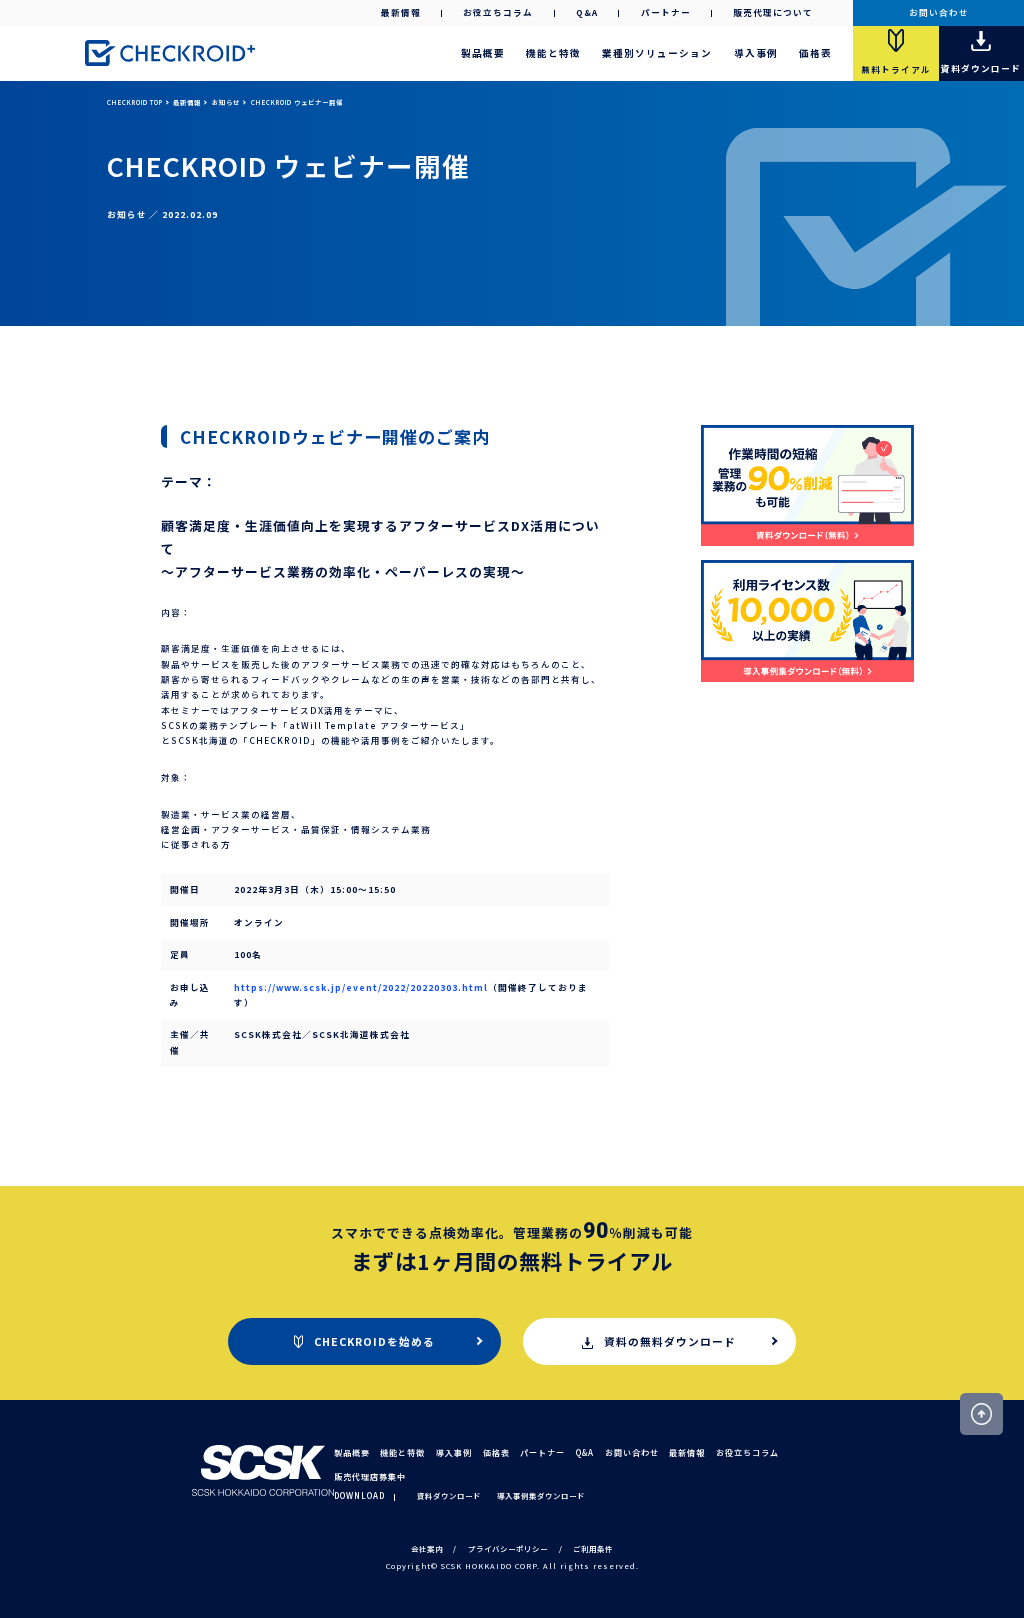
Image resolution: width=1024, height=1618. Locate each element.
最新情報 (401, 12)
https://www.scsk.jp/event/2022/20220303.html (361, 987)
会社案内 (427, 1548)
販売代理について (773, 12)
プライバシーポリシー (508, 1548)
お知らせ (226, 102)
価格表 (815, 53)
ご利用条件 (593, 1548)
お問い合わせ (939, 12)
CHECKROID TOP (135, 102)
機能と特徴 (553, 53)
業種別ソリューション (657, 53)
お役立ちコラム (498, 12)
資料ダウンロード (449, 1495)
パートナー (666, 12)
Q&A (587, 12)
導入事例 (756, 53)
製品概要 (483, 53)
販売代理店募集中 (370, 1476)
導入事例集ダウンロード (541, 1495)
